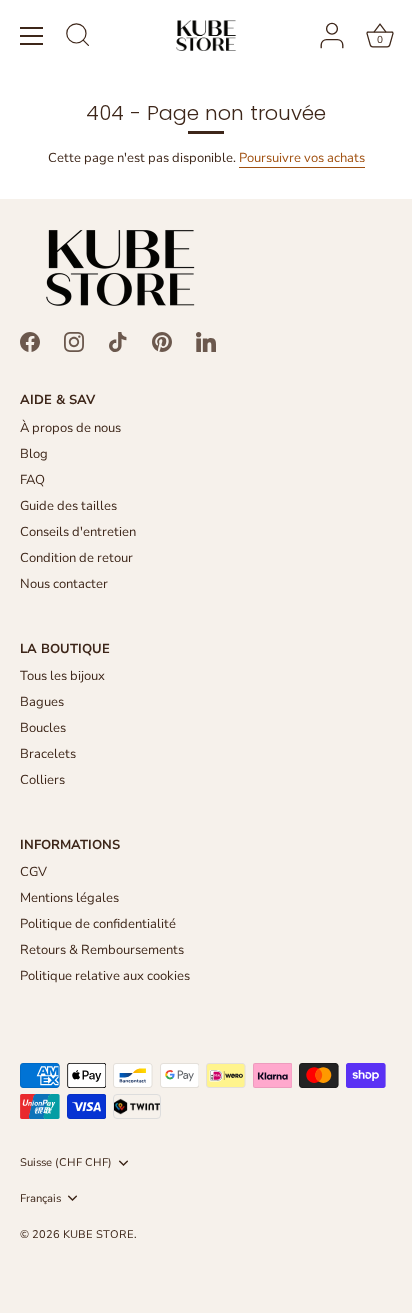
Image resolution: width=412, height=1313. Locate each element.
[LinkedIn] (206, 341)
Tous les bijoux (62, 676)
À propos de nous (70, 428)
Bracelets (48, 754)
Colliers (42, 780)
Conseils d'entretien (78, 532)
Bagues (42, 702)
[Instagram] (74, 341)
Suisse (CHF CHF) (66, 1163)
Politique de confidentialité (98, 924)
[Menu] (32, 36)
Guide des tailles (68, 506)
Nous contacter (64, 584)
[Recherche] (78, 38)
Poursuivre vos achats (302, 158)
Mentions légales (69, 898)
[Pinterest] (162, 341)
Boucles (43, 728)
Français (40, 1199)
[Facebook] (30, 341)
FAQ (32, 480)
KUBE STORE (98, 1234)
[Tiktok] (118, 341)
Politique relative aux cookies (105, 976)
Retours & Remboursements (102, 950)
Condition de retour (76, 558)
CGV (33, 872)
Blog (34, 454)
